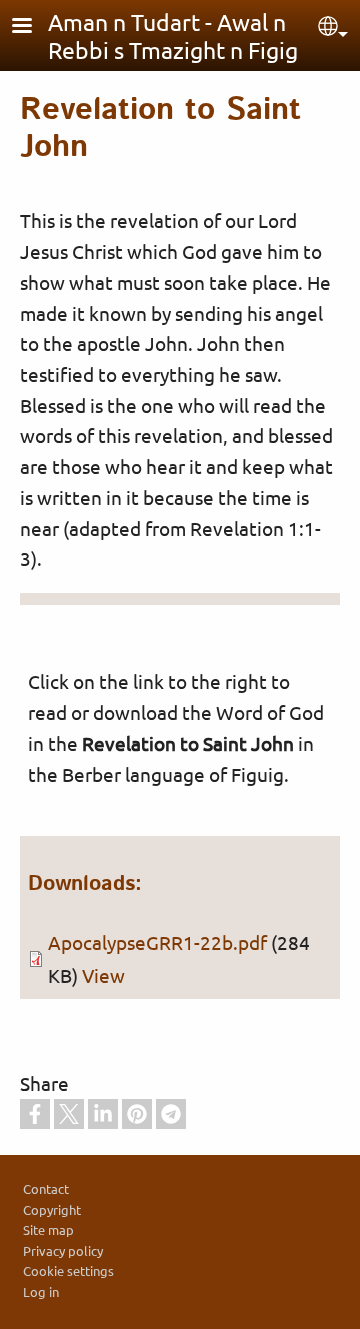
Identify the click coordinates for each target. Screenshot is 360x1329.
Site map (48, 1229)
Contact (46, 1188)
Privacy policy (63, 1250)
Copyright (52, 1209)
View (103, 975)
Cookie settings (68, 1270)
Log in (41, 1291)
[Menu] (34, 27)
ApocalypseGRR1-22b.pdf (157, 942)
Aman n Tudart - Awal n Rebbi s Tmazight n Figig (173, 35)
